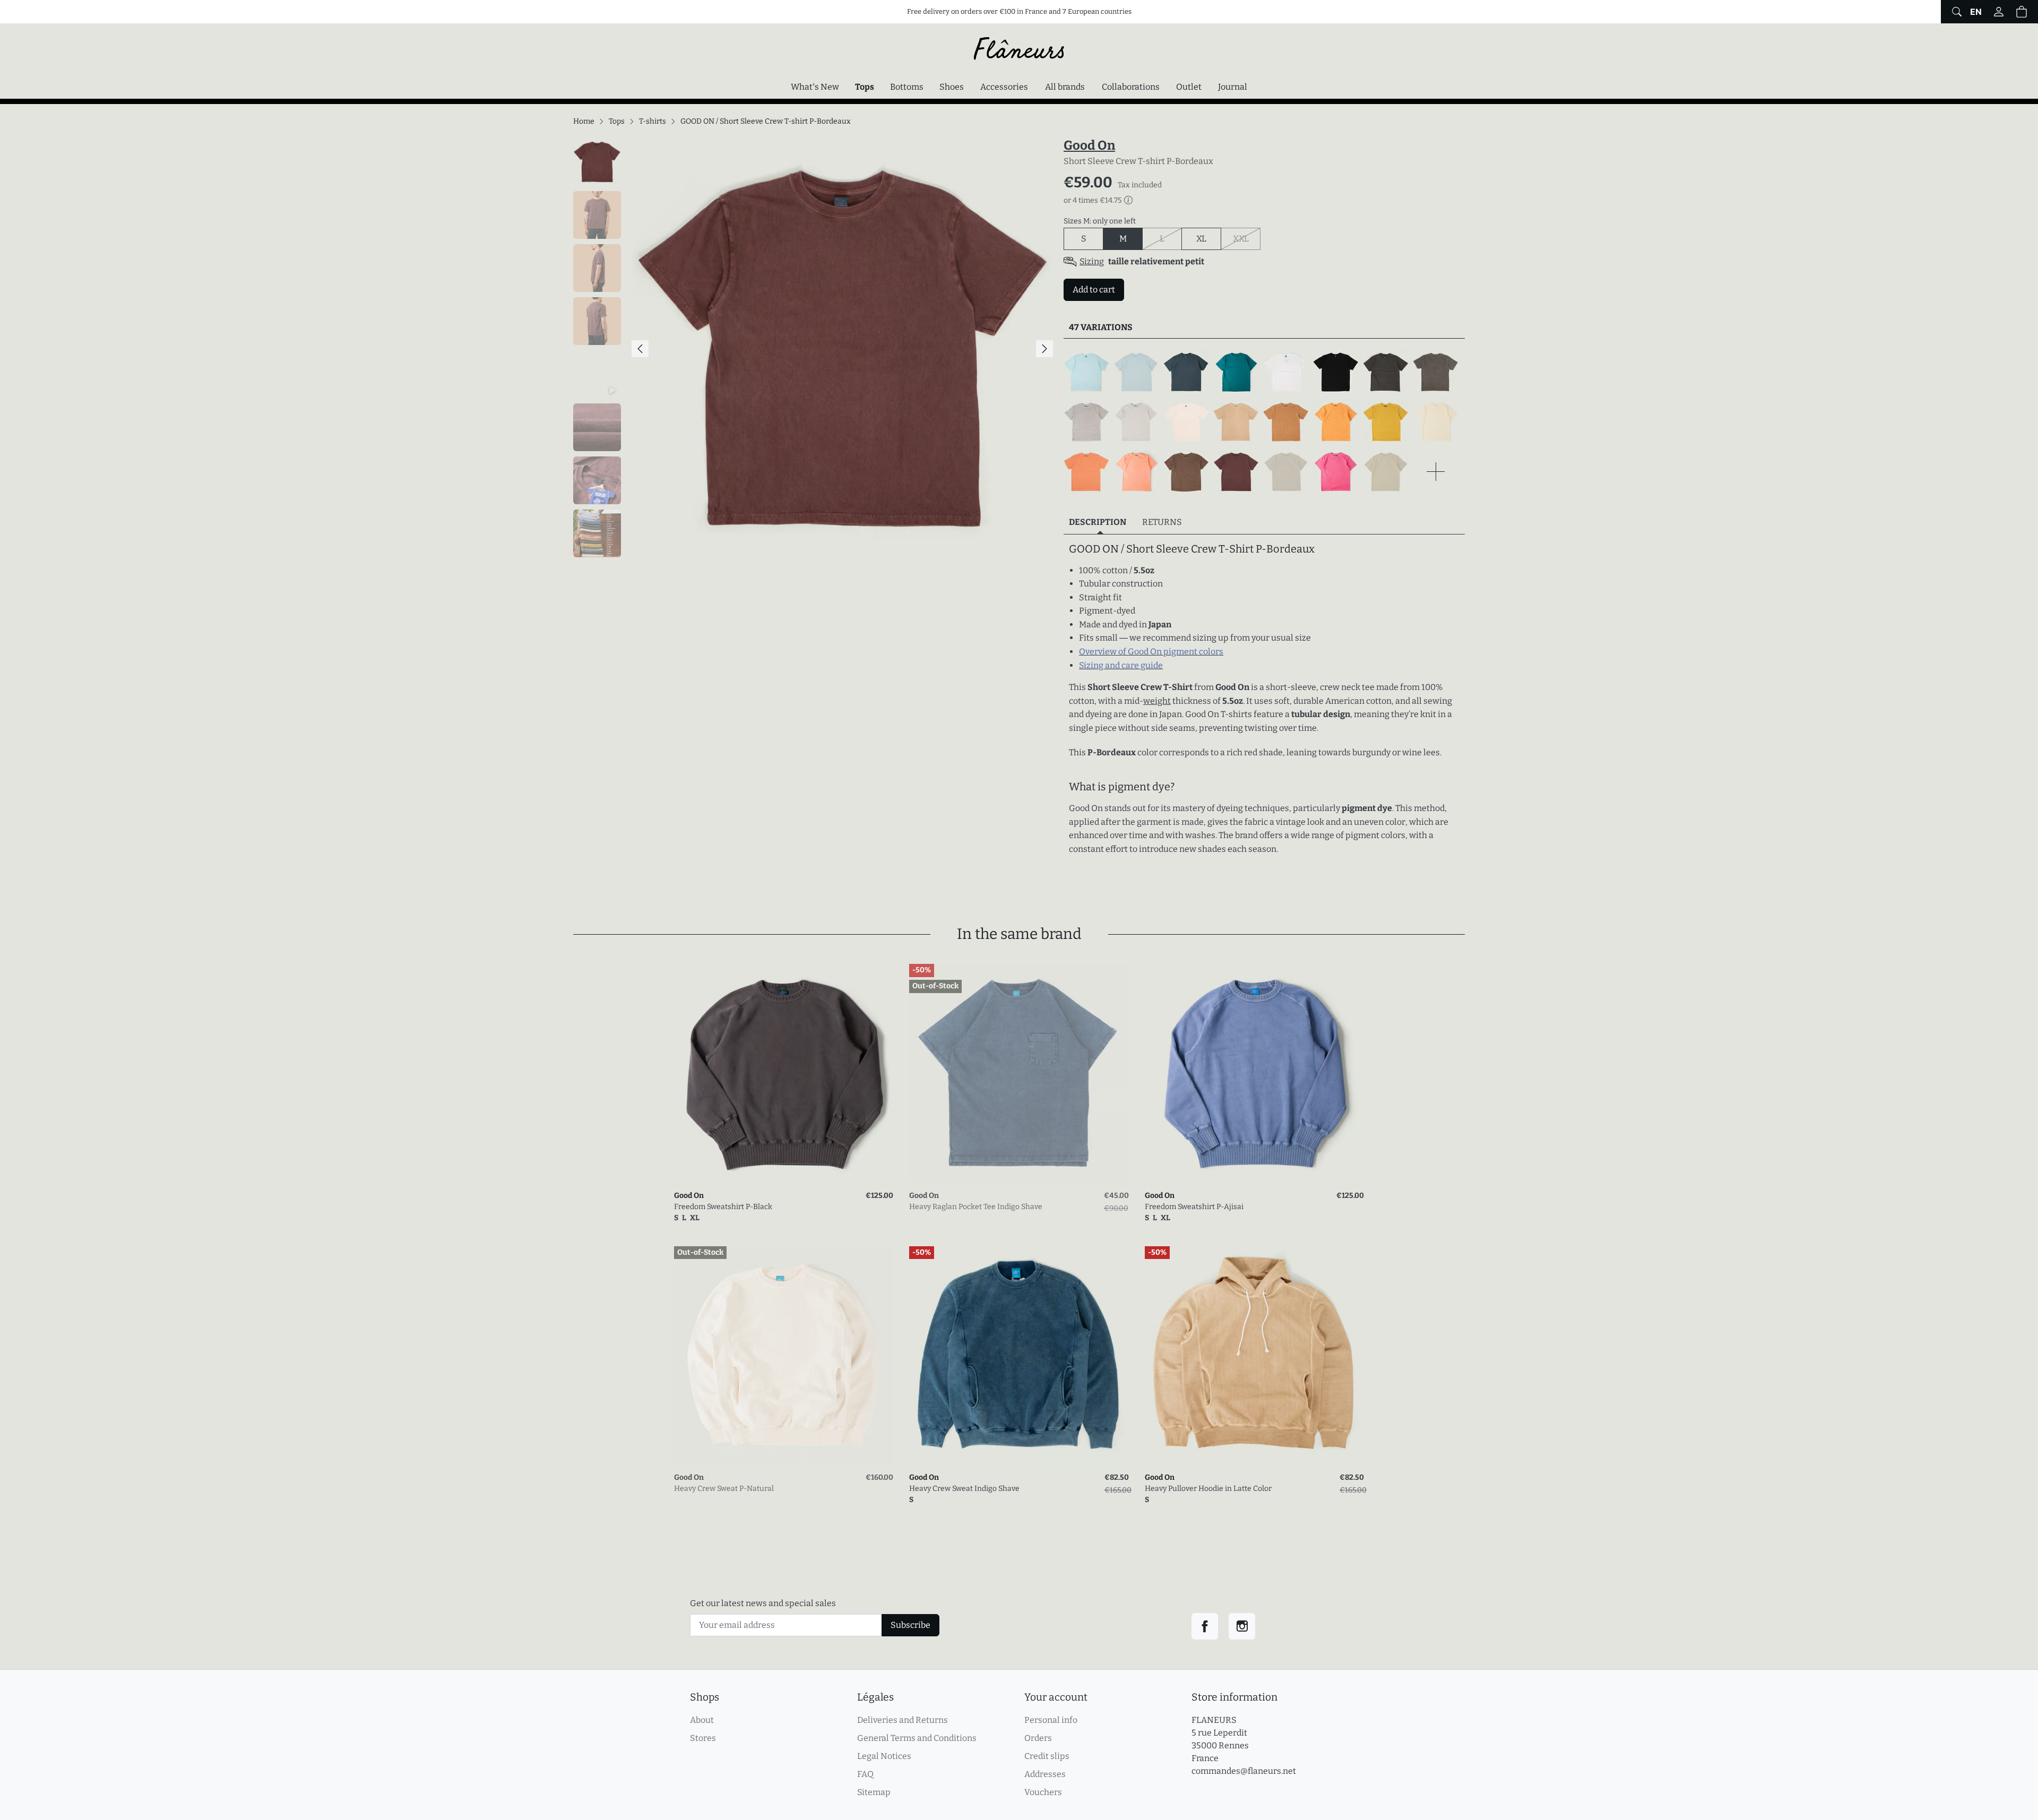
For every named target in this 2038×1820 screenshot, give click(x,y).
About (702, 1720)
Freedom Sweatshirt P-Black (723, 1207)
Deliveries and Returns (903, 1720)
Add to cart (1094, 290)
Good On (1089, 145)
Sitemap (874, 1792)
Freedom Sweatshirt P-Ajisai (1194, 1207)
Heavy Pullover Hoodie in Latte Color (1208, 1489)
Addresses (1045, 1774)
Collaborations (1131, 87)
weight (1157, 701)
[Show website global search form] (1955, 12)
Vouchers (1043, 1792)
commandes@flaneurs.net (1244, 1771)
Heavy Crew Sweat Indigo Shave (964, 1489)
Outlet (1189, 87)
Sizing (1092, 261)
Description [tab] (1098, 522)
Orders (1038, 1738)
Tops (867, 87)
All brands (1065, 87)
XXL (1247, 238)
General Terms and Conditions (917, 1738)
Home (584, 121)
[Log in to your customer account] (1999, 12)
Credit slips (1047, 1756)
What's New (815, 87)
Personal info (1051, 1720)
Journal (1233, 87)
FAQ (865, 1774)
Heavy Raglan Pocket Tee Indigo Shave (976, 1207)
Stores (703, 1738)
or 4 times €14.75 (1093, 201)
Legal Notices (884, 1756)
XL (1201, 239)
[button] (2022, 12)
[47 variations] (1264, 422)
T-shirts (653, 121)
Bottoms (907, 87)
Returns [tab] (1162, 522)
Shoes (952, 87)
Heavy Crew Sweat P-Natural (724, 1489)
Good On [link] (689, 1196)
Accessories (1004, 87)
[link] (784, 1073)
